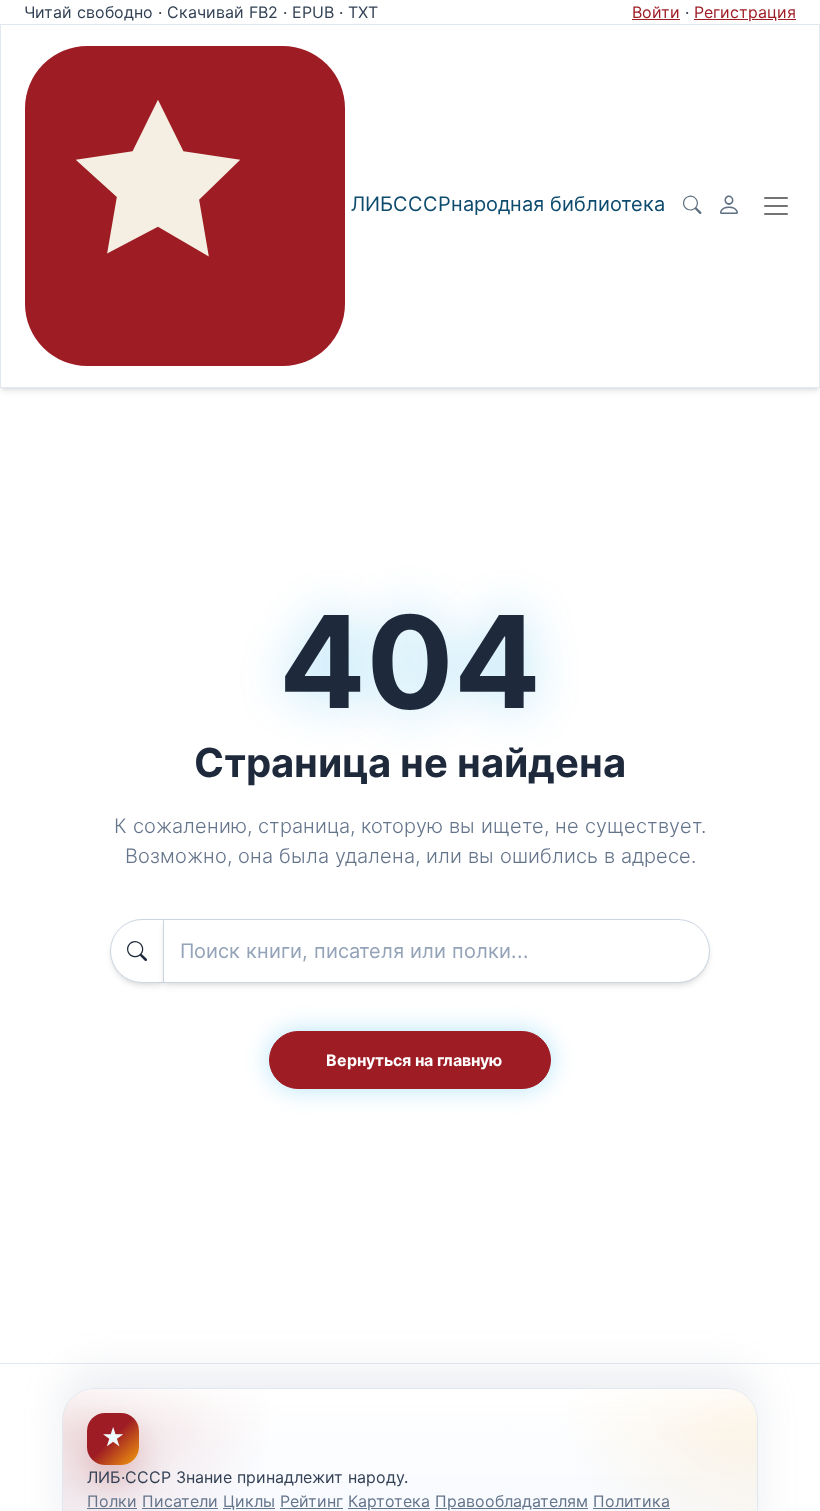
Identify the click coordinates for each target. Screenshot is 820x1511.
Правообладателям (511, 1501)
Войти (656, 12)
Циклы (249, 1501)
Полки (112, 1501)
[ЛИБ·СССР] (185, 206)
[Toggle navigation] (776, 206)
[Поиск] (692, 206)
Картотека (389, 1501)
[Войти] (729, 206)
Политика (631, 1501)
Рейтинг (311, 1501)
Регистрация (745, 12)
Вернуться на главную (414, 1060)
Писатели (180, 1501)
